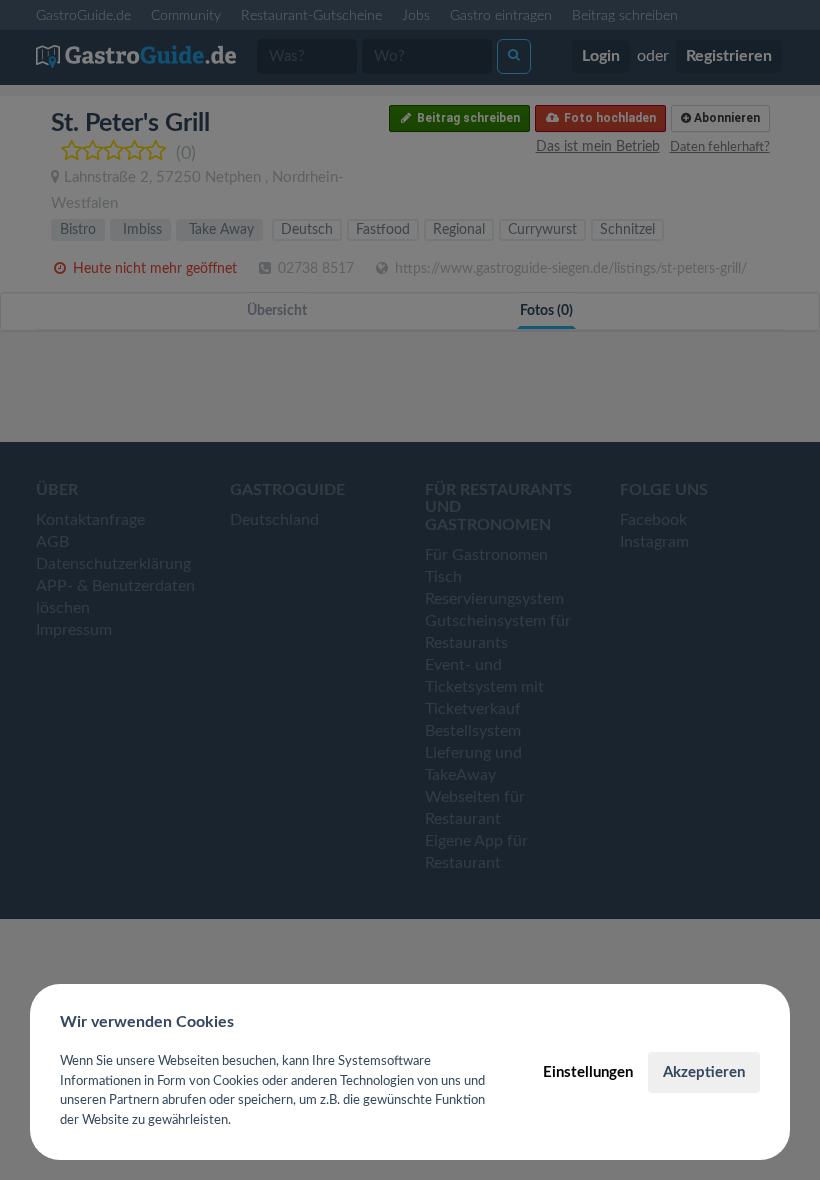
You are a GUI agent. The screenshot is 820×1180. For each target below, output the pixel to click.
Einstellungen (588, 1072)
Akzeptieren (704, 1072)
